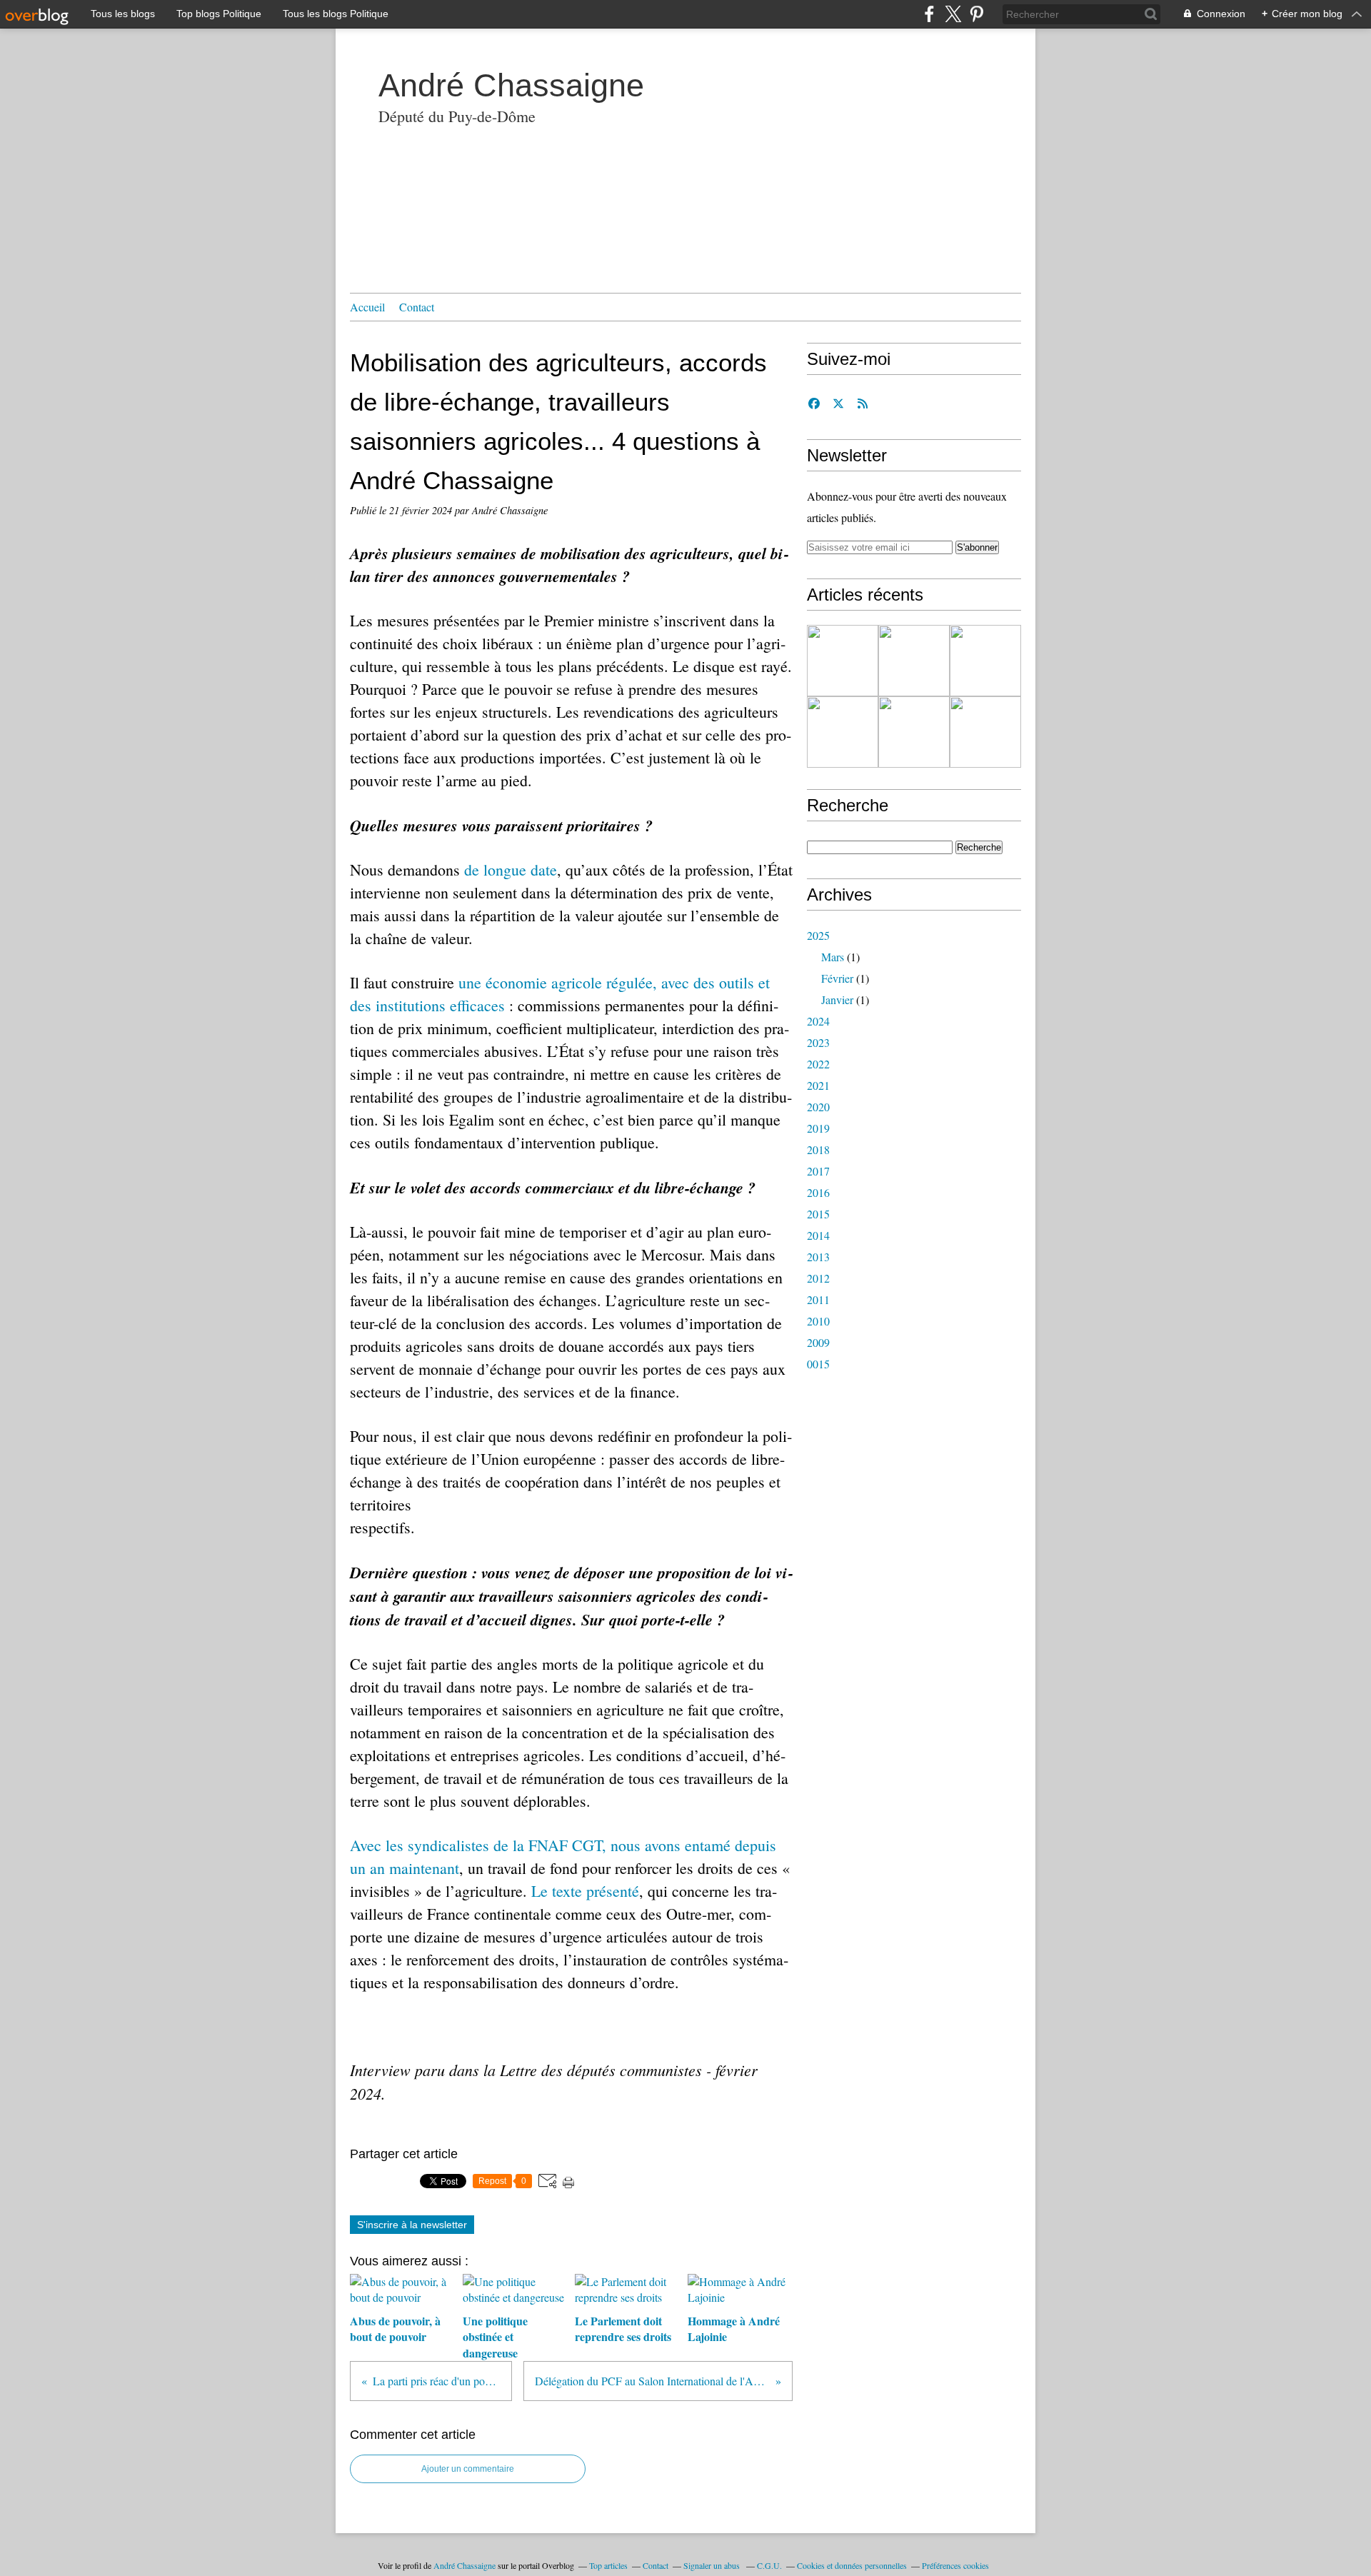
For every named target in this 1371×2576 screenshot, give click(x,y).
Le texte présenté (585, 1891)
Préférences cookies (955, 2565)
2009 (818, 1342)
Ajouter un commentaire (468, 2469)
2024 (818, 1021)
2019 (818, 1128)
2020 (818, 1107)
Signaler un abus (713, 2565)
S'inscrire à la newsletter (412, 2225)
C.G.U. (769, 2565)
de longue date (511, 869)
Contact (417, 307)
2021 (818, 1085)
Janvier (837, 999)
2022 (818, 1064)
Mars (833, 957)
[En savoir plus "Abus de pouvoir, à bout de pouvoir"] (843, 661)
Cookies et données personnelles (852, 2565)
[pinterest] (976, 14)
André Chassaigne (511, 85)
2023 (818, 1042)
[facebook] (929, 14)
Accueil (367, 307)
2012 (818, 1278)
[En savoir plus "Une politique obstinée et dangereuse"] (914, 661)
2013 (818, 1257)
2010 (818, 1321)
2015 (818, 1214)
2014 (818, 1235)
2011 (818, 1299)
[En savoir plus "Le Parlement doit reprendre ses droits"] (985, 661)
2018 (818, 1149)
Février (837, 978)
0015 (818, 1364)
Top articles (608, 2565)
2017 (818, 1171)
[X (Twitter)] (953, 14)
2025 (818, 935)
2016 (818, 1192)
